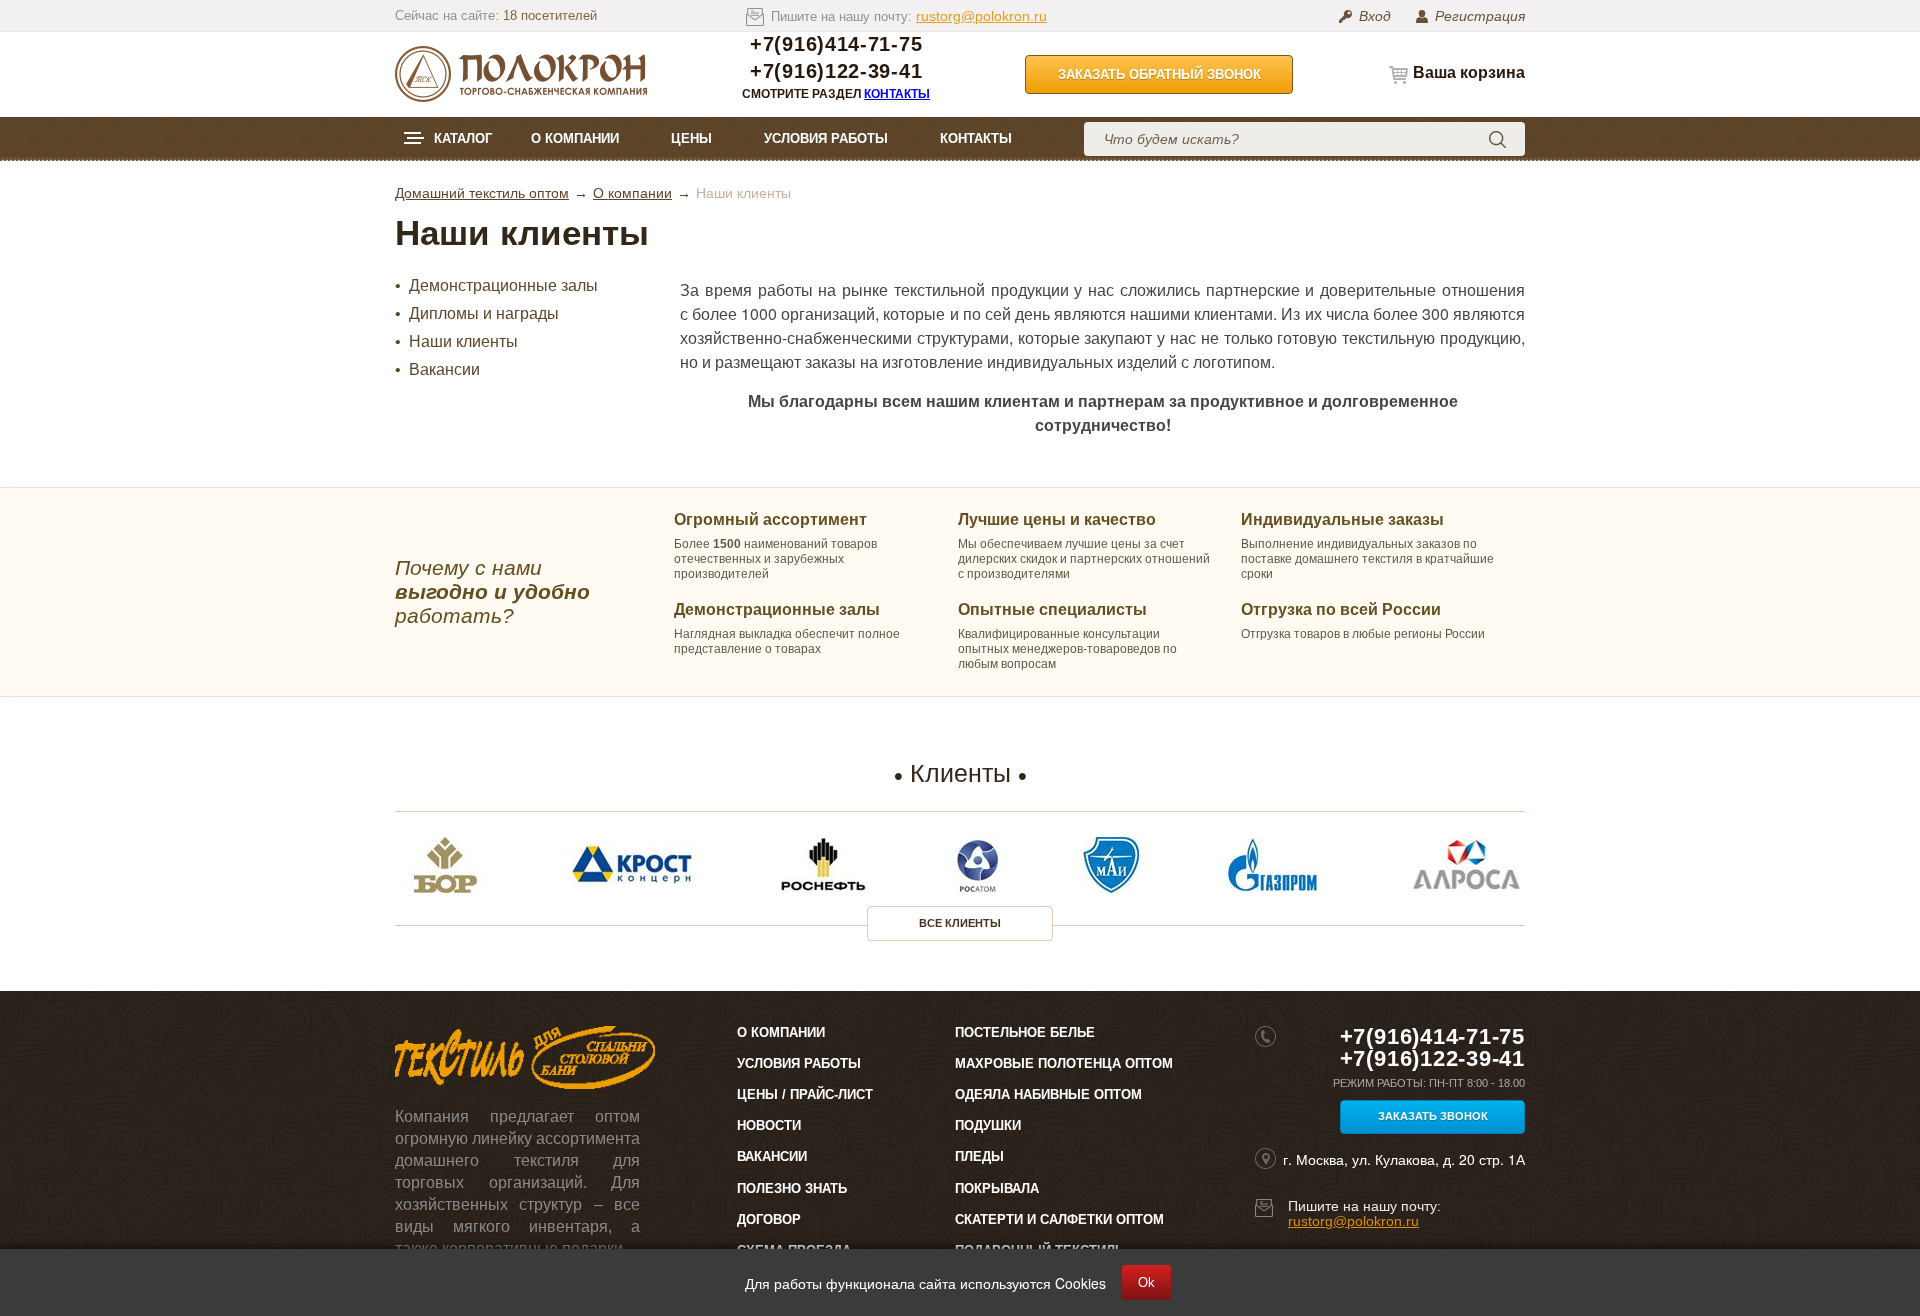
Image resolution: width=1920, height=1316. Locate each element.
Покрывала (997, 1188)
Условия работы (826, 138)
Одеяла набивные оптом (1048, 1094)
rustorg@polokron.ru (981, 16)
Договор (769, 1219)
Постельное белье (1025, 1032)
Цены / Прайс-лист (805, 1094)
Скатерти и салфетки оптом (1059, 1219)
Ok (1146, 1282)
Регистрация (1480, 16)
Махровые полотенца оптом (1064, 1063)
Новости (769, 1125)
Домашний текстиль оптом (482, 193)
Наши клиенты (463, 342)
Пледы (979, 1156)
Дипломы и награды (484, 314)
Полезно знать (792, 1188)
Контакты (897, 94)
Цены (691, 138)
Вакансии (444, 370)
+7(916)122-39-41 (836, 71)
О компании (575, 138)
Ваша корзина (1469, 72)
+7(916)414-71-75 (836, 44)
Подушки (988, 1125)
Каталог (463, 138)
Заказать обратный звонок (1159, 74)
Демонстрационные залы (503, 286)
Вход (1375, 16)
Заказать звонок (1433, 1116)
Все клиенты (960, 923)
